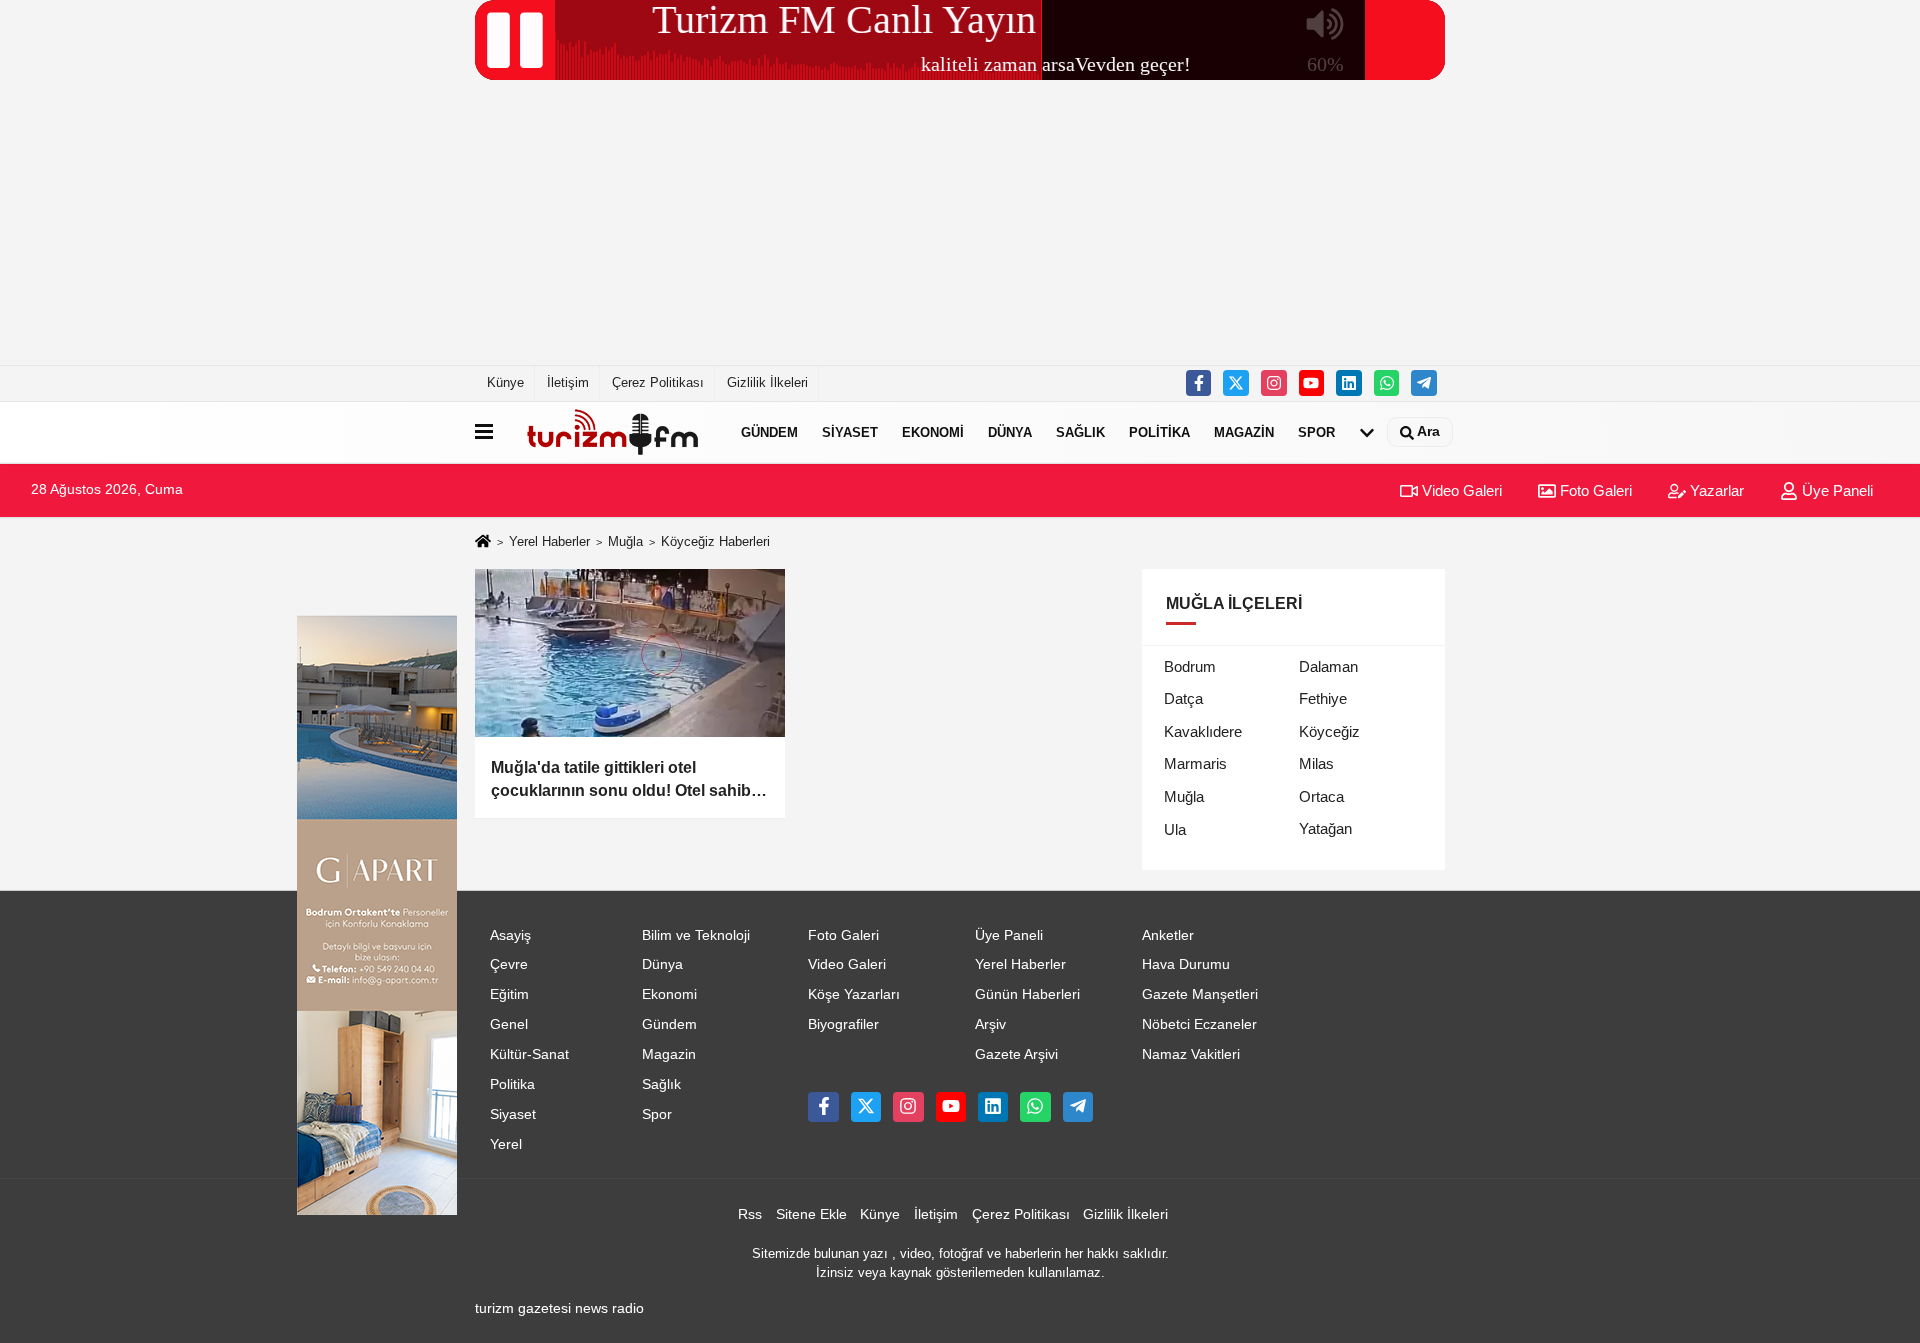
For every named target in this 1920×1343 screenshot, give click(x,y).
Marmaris (1195, 763)
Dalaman (1328, 666)
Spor (1316, 432)
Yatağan (1325, 828)
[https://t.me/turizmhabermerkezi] (1424, 383)
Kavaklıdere (1203, 731)
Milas (1316, 763)
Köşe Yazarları (854, 994)
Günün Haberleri (1027, 994)
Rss (750, 1214)
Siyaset (850, 432)
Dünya (1010, 432)
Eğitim (509, 994)
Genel (509, 1024)
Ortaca (1321, 796)
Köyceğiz (1329, 731)
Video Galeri (1460, 490)
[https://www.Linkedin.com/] (1349, 383)
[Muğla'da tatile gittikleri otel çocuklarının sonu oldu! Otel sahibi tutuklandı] (630, 653)
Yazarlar (1715, 490)
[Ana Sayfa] (483, 542)
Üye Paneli (1835, 490)
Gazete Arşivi (1016, 1054)
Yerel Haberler (549, 541)
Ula (1175, 829)
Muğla (625, 541)
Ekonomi (933, 432)
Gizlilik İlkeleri (767, 382)
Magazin (1244, 432)
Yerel (506, 1144)
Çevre (509, 964)
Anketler (1168, 935)
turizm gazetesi (523, 1308)
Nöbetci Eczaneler (1199, 1024)
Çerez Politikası (658, 382)
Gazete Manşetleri (1200, 994)
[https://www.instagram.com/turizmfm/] (1274, 383)
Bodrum (1190, 666)
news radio (609, 1308)
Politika (1159, 432)
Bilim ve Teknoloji (696, 935)
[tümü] (1367, 432)
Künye (505, 382)
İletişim (568, 382)
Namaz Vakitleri (1191, 1054)
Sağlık (1080, 432)
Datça (1183, 698)
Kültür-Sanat (529, 1054)
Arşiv (990, 1024)
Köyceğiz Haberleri (715, 541)
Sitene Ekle (811, 1214)
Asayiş (510, 935)
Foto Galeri (1594, 490)
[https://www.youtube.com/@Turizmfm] (1312, 383)
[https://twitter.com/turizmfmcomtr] (1236, 383)
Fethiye (1323, 698)
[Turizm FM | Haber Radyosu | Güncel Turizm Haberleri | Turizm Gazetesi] (613, 432)
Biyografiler (843, 1024)
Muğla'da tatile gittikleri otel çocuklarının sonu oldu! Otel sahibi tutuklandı (623, 780)
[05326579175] (1387, 383)
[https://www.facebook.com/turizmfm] (1199, 383)
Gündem (769, 432)
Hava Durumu (1186, 964)
